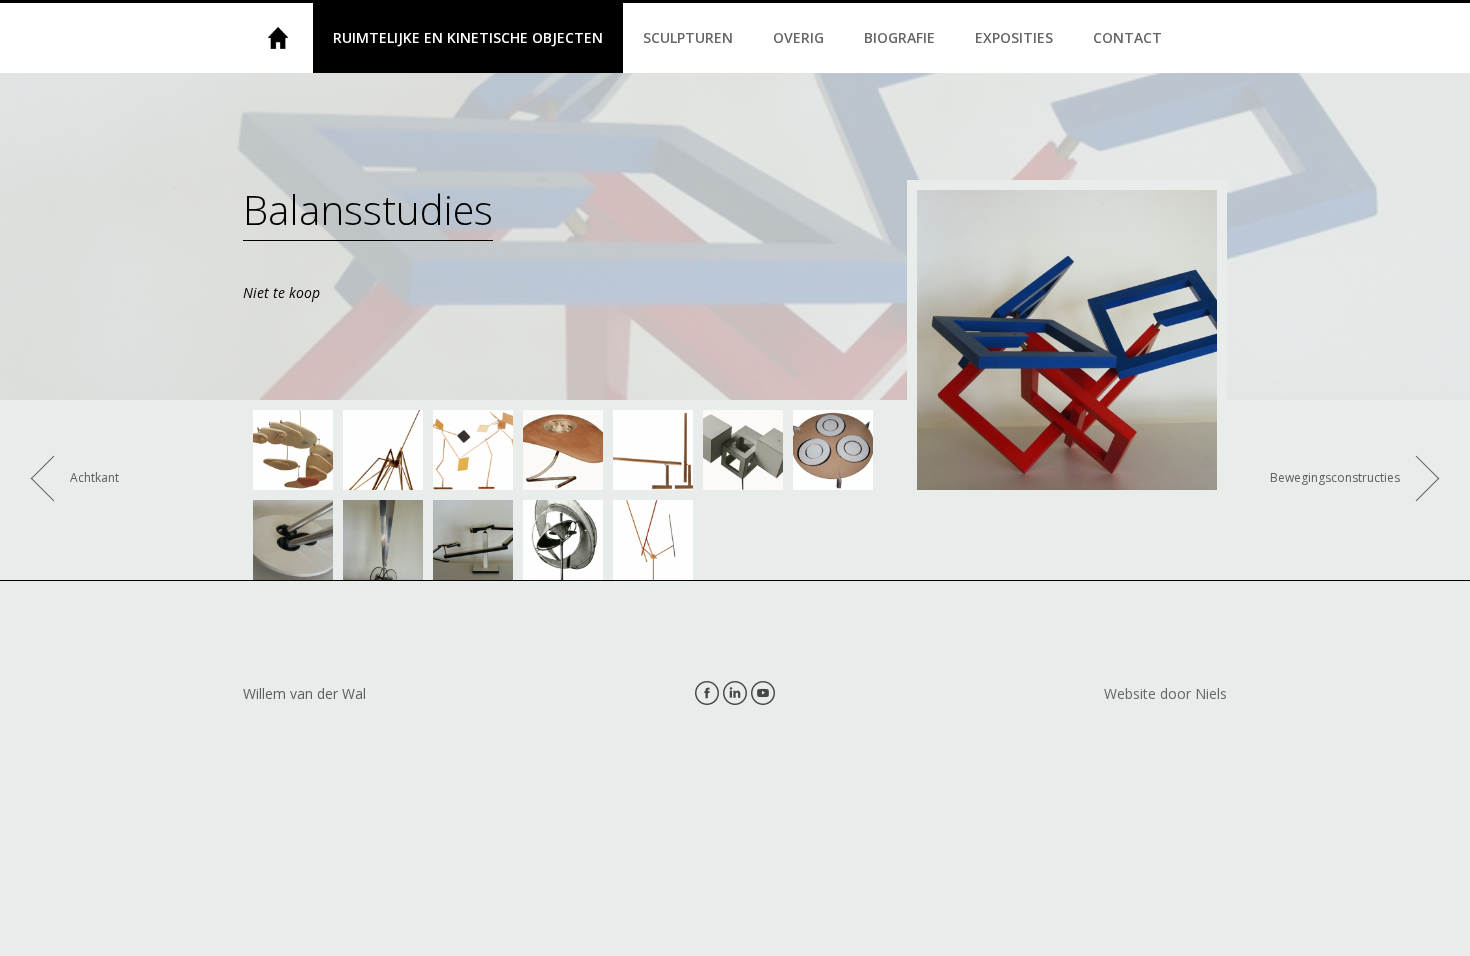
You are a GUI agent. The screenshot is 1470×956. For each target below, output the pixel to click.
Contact (1127, 37)
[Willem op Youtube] (763, 693)
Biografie (899, 37)
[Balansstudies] (293, 450)
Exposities (1014, 37)
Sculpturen (688, 37)
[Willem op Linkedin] (735, 693)
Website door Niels (1165, 693)
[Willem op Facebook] (707, 693)
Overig (798, 37)
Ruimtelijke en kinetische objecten (468, 37)
